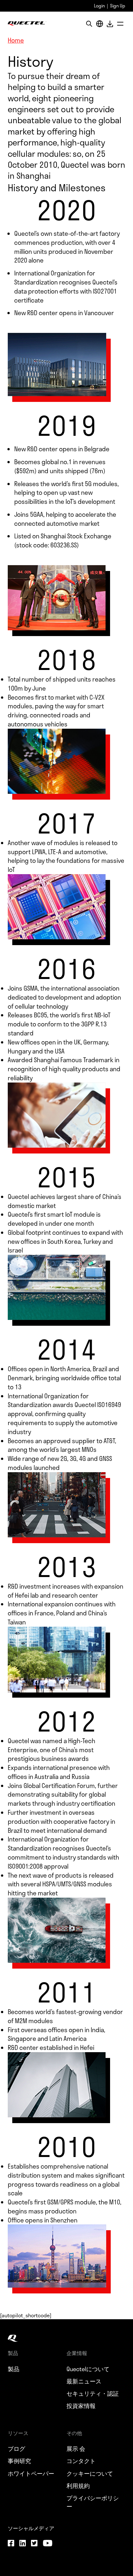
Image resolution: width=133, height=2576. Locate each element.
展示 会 (76, 2449)
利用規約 (78, 2486)
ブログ (16, 2449)
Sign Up (118, 6)
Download (110, 24)
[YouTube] (47, 2544)
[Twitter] (34, 2544)
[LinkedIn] (23, 2544)
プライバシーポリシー (93, 2502)
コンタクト (81, 2461)
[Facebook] (11, 2544)
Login (99, 6)
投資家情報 (81, 2406)
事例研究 (19, 2461)
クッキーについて (90, 2473)
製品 (14, 2369)
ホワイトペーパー (31, 2473)
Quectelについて (88, 2369)
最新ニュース (84, 2381)
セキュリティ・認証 (93, 2393)
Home (16, 40)
